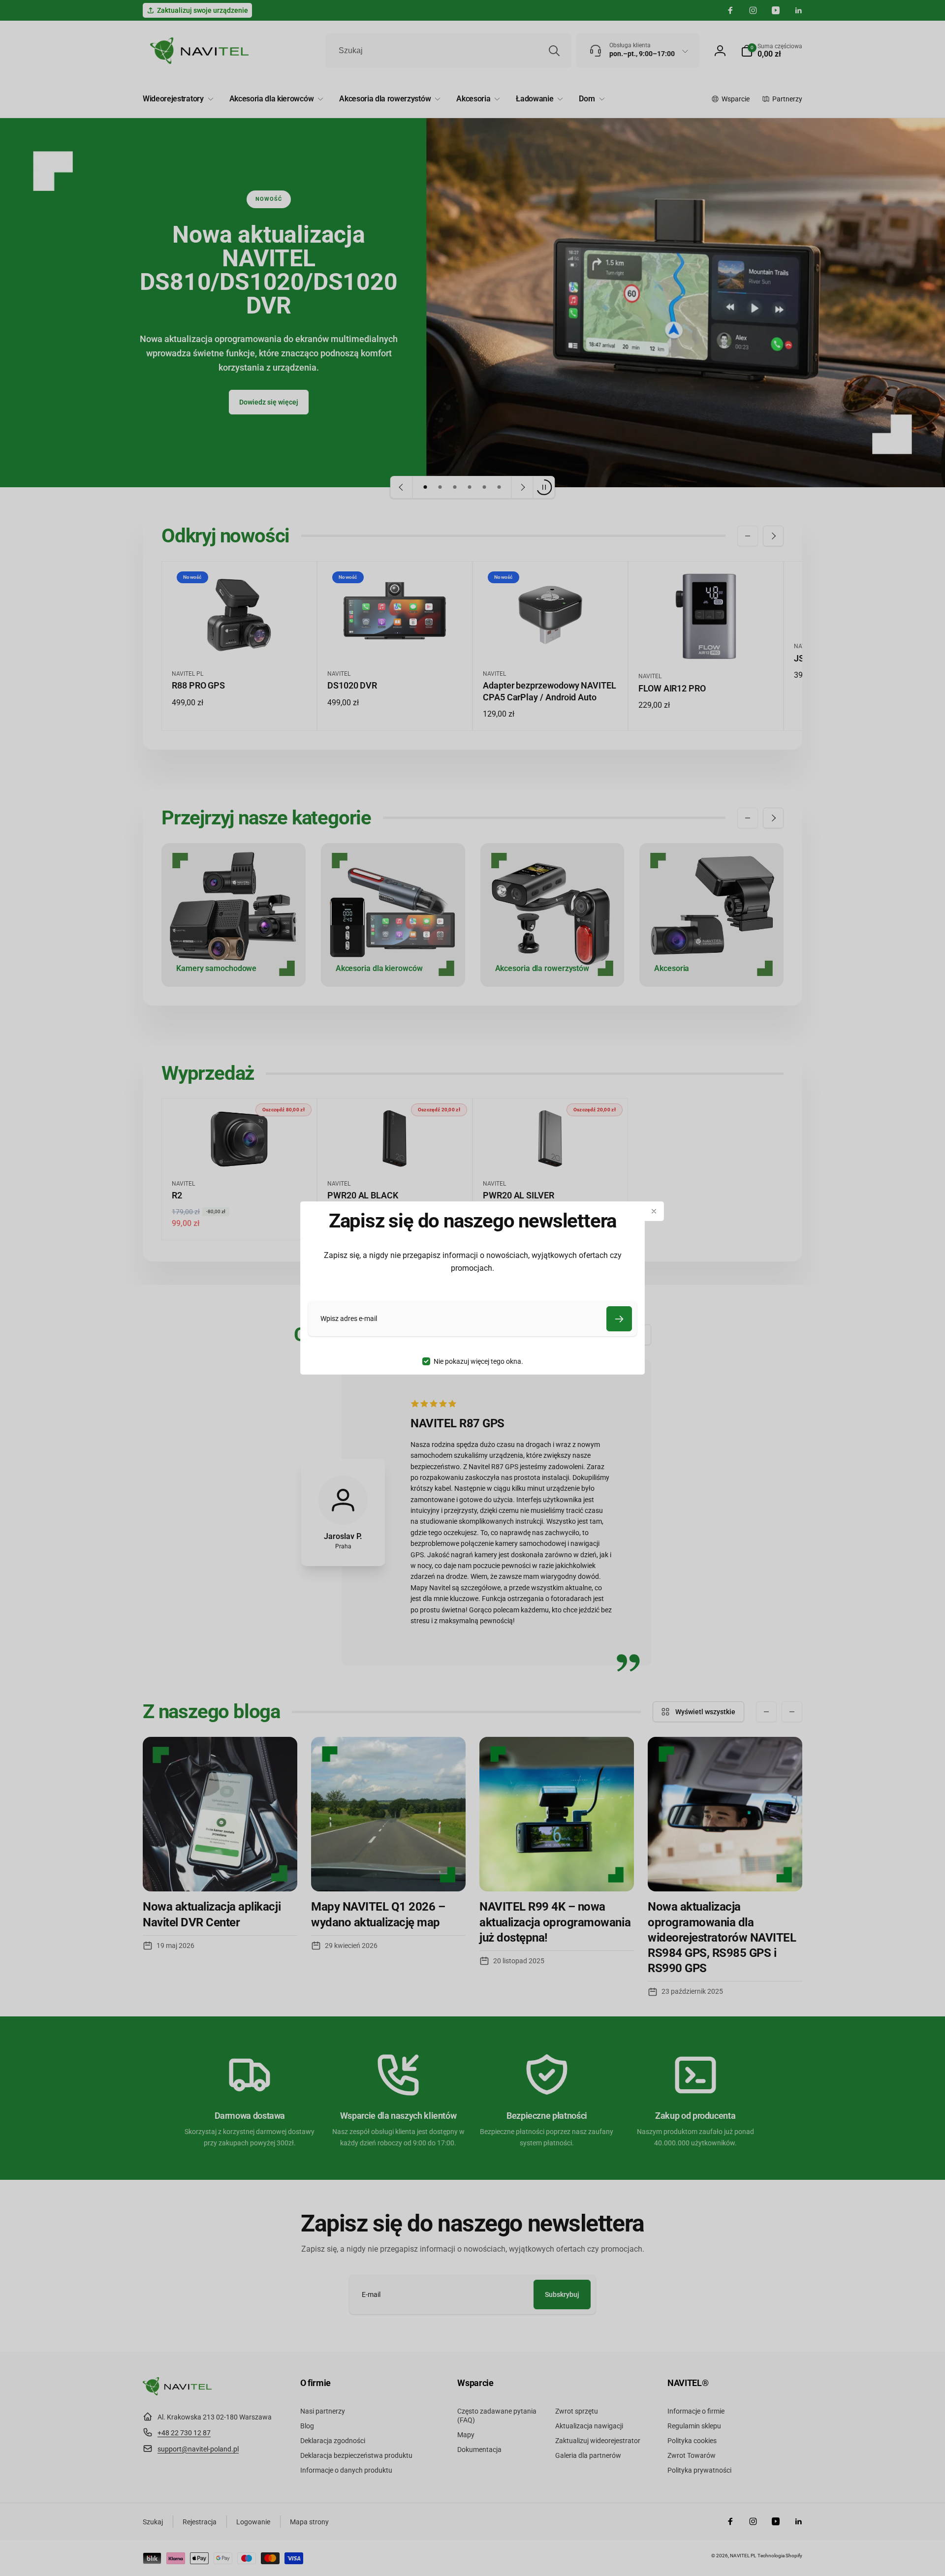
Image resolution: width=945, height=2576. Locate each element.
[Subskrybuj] (619, 1319)
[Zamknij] (654, 1211)
